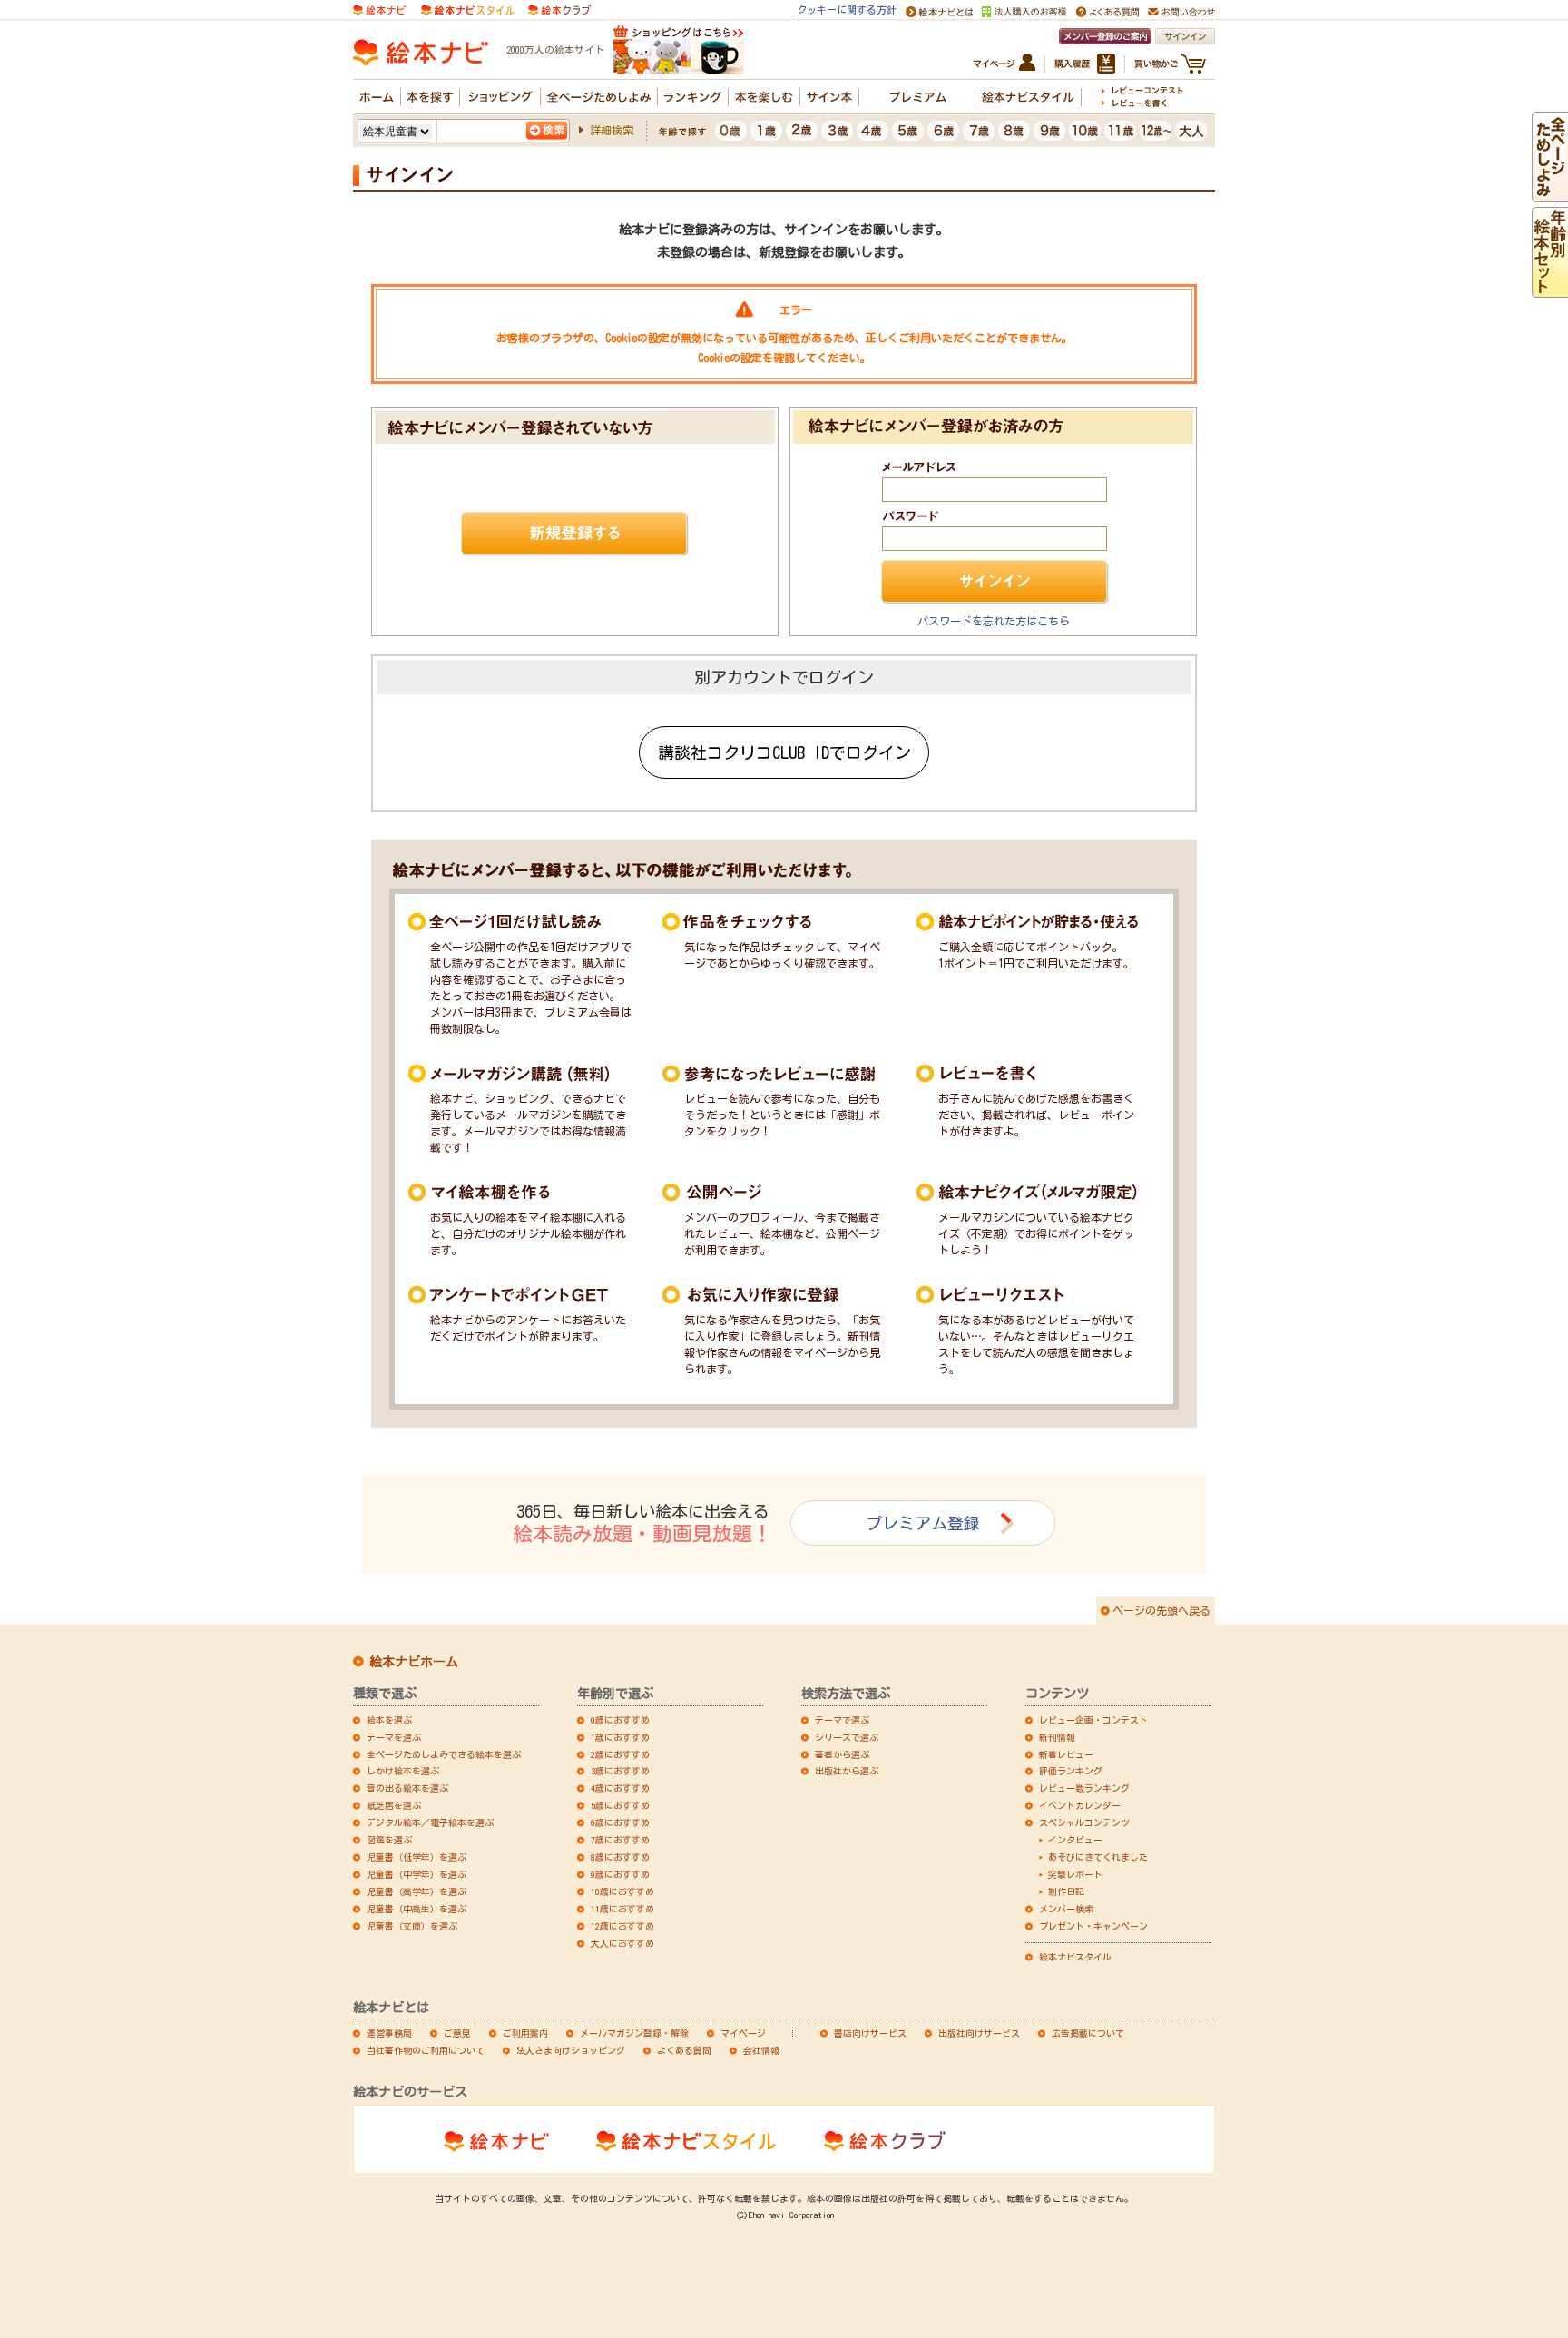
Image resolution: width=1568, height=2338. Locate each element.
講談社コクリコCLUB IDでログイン (784, 752)
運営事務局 (389, 2033)
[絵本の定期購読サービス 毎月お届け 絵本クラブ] (559, 8)
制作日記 (1066, 1891)
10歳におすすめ (622, 1891)
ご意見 (457, 2033)
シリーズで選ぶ (847, 1737)
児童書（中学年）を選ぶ (416, 1874)
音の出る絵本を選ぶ (407, 1788)
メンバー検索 (1066, 1909)
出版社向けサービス (979, 2033)
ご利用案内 (525, 2033)
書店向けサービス (870, 2033)
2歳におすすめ (620, 1754)
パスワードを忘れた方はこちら (994, 621)
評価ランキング (1071, 1771)
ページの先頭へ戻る (1161, 1610)
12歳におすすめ (622, 1926)
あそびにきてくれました (1098, 1857)
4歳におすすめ (620, 1788)
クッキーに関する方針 (847, 10)
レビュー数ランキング (1084, 1788)
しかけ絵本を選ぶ (403, 1771)
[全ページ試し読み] (1550, 194)
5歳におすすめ (620, 1805)
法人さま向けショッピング (571, 2050)
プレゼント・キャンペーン (1093, 1926)
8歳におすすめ (620, 1857)
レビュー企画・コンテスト (1093, 1720)
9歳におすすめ (620, 1874)
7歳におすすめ (620, 1840)
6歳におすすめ (620, 1822)
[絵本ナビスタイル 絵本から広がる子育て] (467, 8)
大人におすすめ (622, 1943)
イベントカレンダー (1080, 1805)
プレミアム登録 (923, 1523)
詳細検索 (612, 130)
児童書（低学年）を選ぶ (416, 1857)
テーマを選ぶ (394, 1737)
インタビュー (1075, 1840)
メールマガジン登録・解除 (634, 2033)
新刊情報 (1057, 1737)
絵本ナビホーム (414, 1662)
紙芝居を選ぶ (394, 1805)
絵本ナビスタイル (1075, 1957)
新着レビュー (1066, 1754)
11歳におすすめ (622, 1909)
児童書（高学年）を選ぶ (416, 1891)
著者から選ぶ (842, 1754)
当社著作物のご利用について (426, 2050)
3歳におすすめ (620, 1771)
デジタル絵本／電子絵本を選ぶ (430, 1822)
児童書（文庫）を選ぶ (412, 1926)
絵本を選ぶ (389, 1720)
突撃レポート (1075, 1874)
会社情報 (761, 2050)
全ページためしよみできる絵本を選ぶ (444, 1754)
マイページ (743, 2033)
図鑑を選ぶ (389, 1840)
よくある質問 (684, 2050)
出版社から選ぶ (847, 1771)
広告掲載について (1088, 2033)
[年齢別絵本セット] (1550, 290)
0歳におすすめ (620, 1720)
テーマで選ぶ (842, 1720)
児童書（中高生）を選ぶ (416, 1909)
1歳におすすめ (620, 1737)
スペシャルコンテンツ (1084, 1822)
